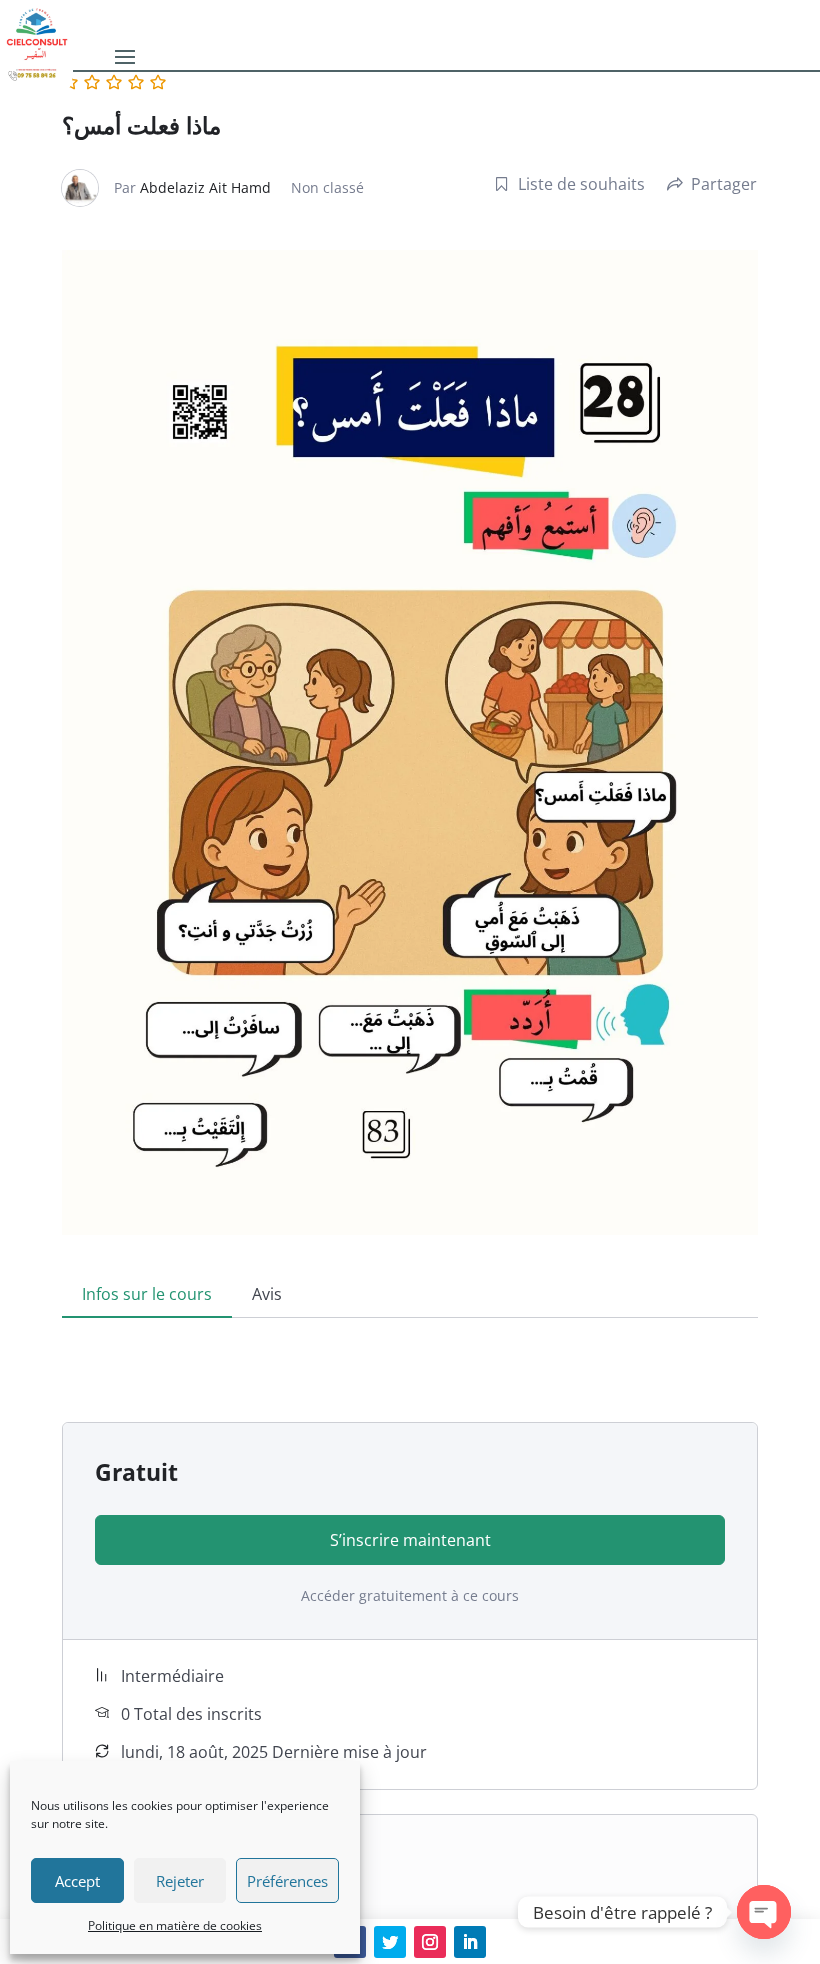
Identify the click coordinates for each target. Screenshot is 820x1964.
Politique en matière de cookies (175, 1925)
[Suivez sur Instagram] (430, 1942)
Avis (267, 1294)
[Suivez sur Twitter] (390, 1942)
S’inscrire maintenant (410, 1540)
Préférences (287, 1881)
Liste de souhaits (581, 184)
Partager (724, 184)
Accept (77, 1881)
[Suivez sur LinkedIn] (470, 1942)
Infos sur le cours (147, 1294)
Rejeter (180, 1881)
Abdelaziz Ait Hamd (205, 187)
